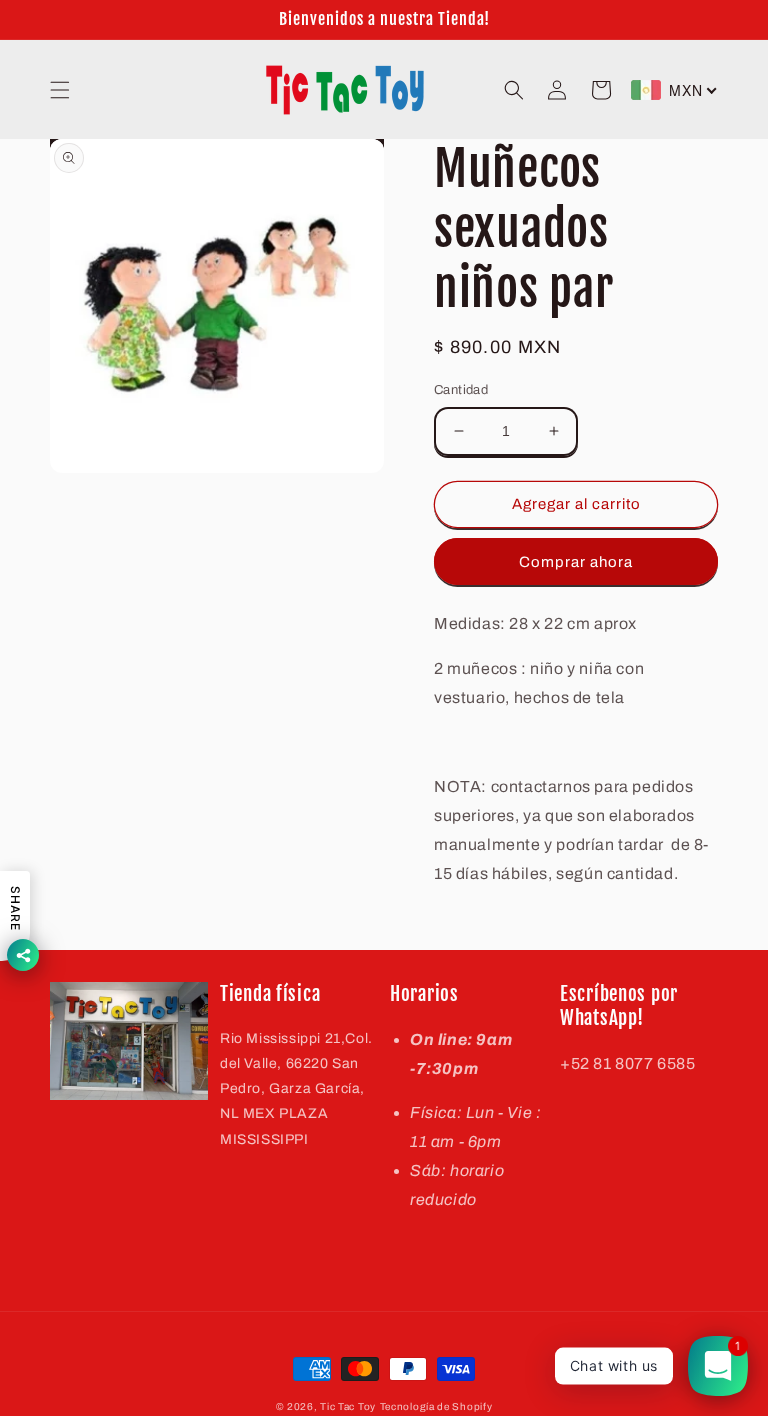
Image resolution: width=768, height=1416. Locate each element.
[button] (60, 90)
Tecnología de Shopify (436, 1406)
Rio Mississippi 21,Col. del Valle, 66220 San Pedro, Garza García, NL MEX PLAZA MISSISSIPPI (296, 1089)
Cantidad (461, 390)
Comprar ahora (576, 562)
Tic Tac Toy (348, 1406)
